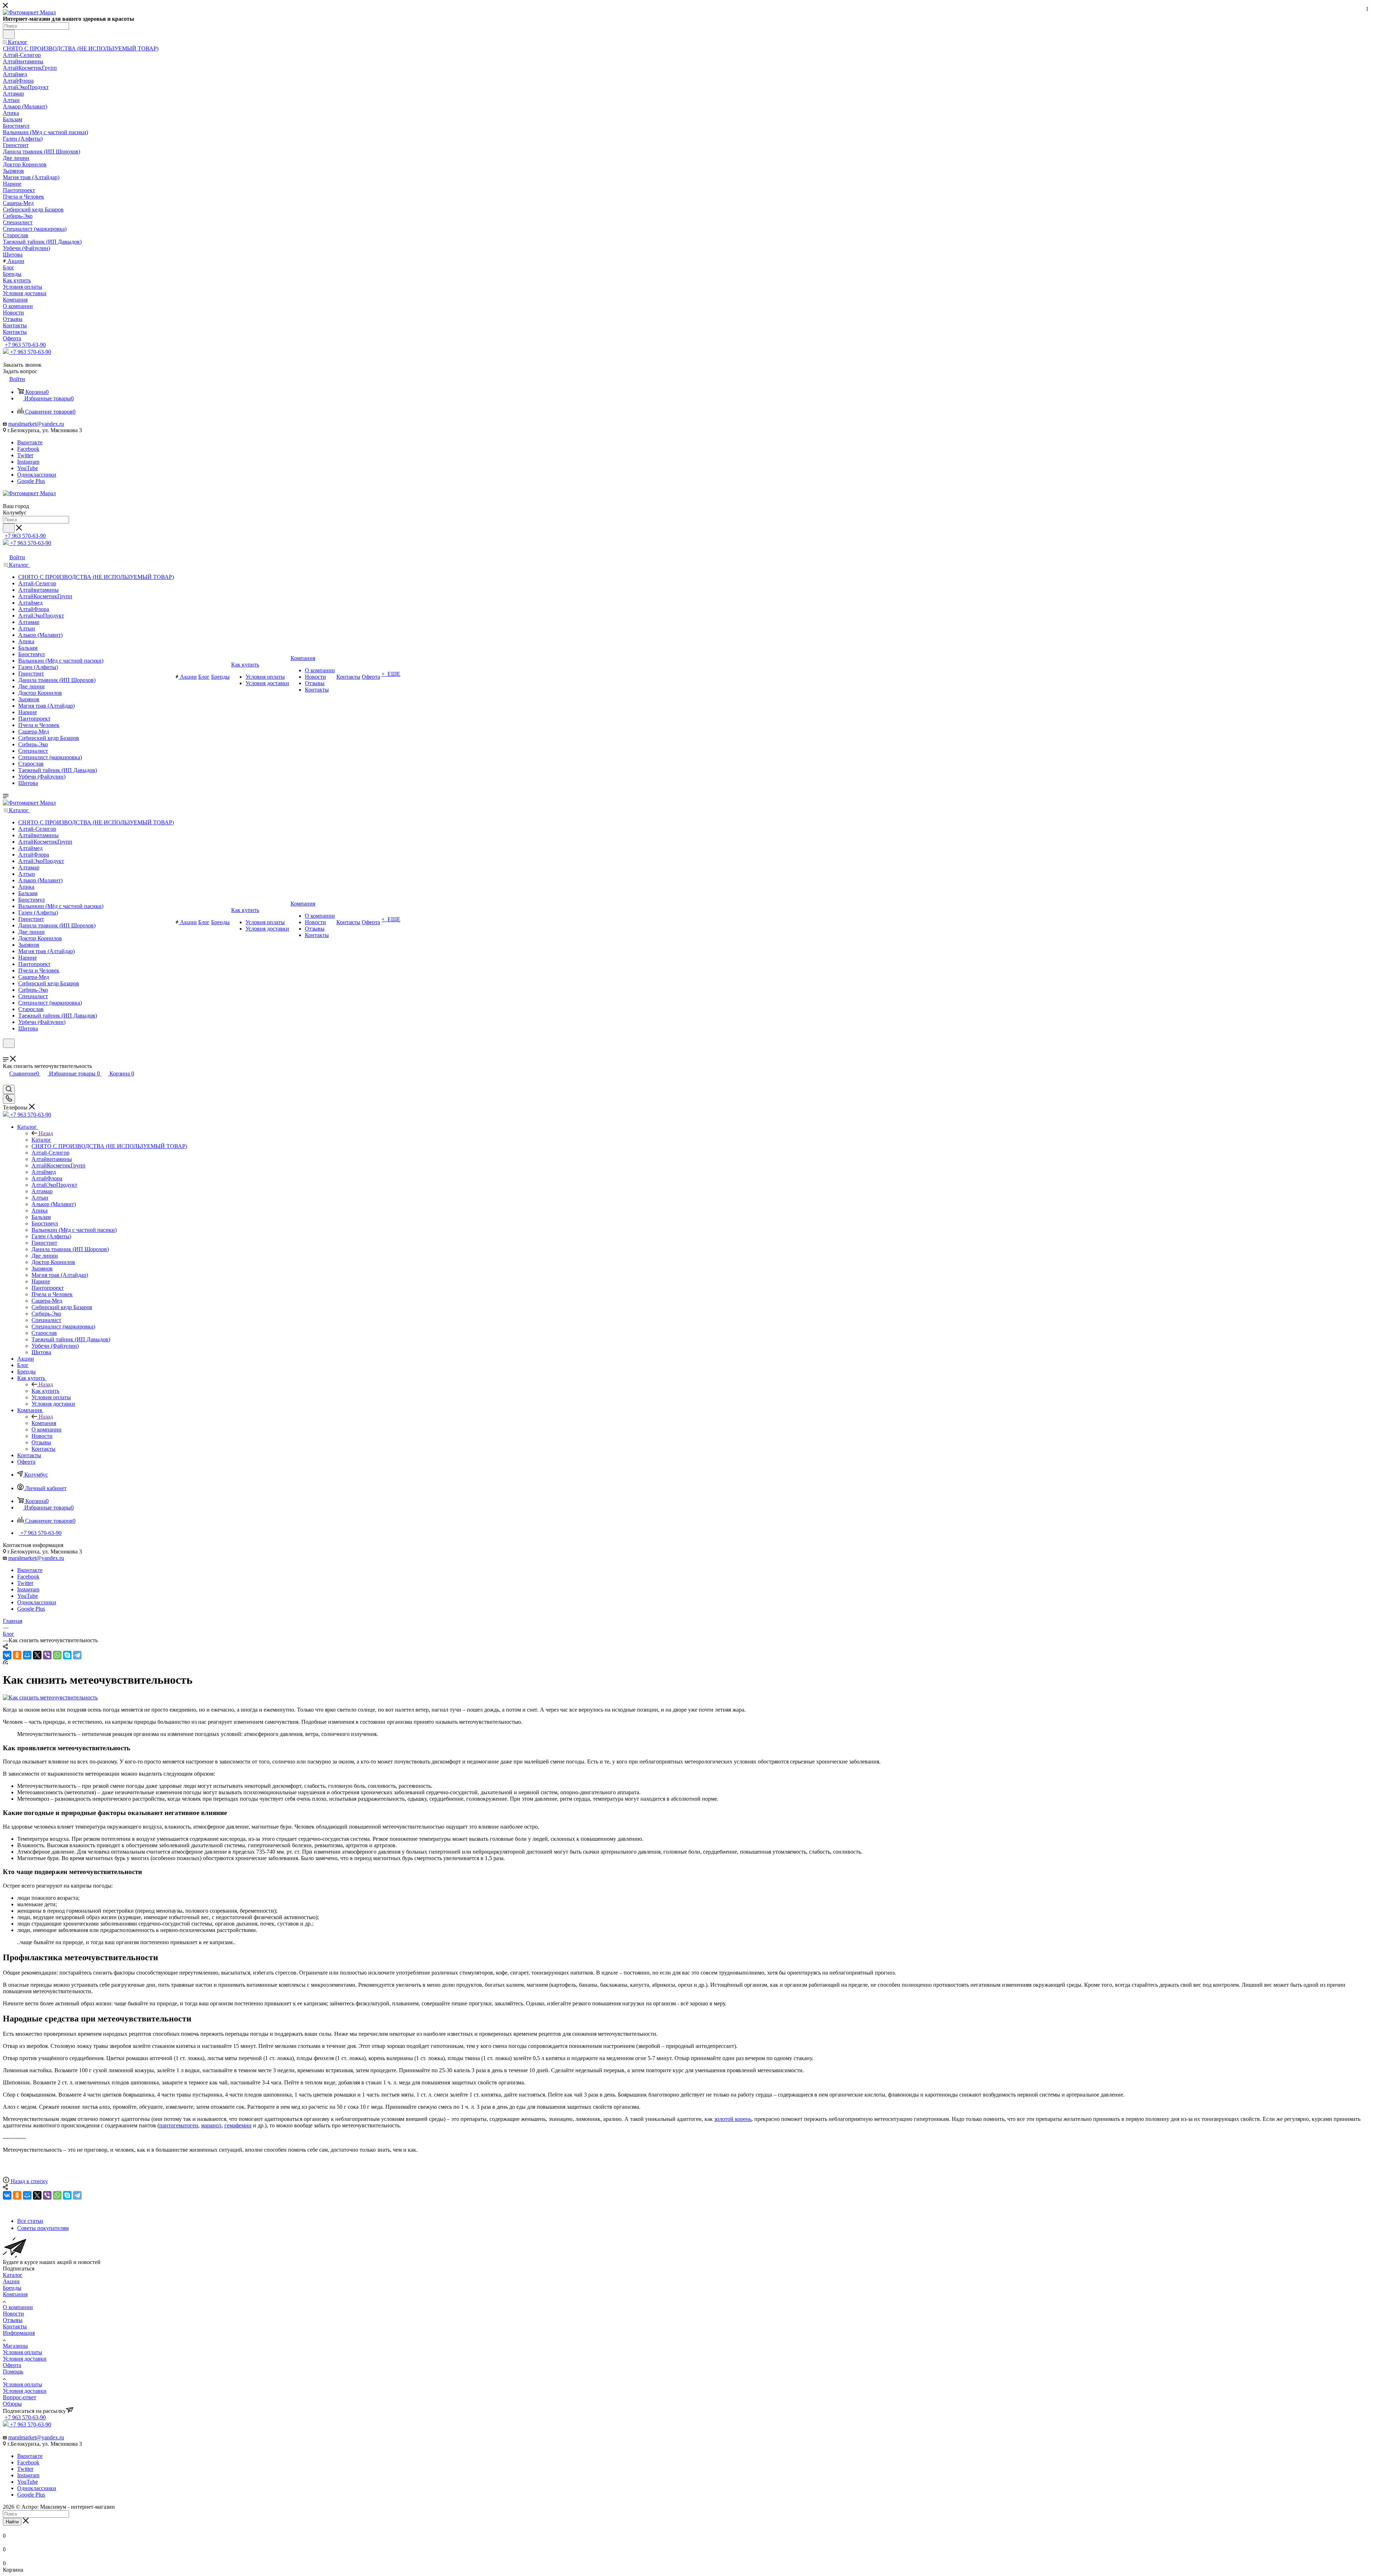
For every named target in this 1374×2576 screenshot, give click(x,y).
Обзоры (12, 2404)
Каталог (41, 1140)
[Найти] (9, 34)
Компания (44, 1423)
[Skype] (67, 1655)
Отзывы (13, 2320)
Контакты (15, 2326)
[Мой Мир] (27, 1655)
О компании (18, 2307)
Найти (12, 2522)
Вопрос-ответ (20, 2397)
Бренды (12, 2288)
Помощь (13, 2372)
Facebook (28, 449)
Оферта (12, 2365)
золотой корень (733, 2119)
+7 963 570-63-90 (25, 345)
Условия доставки (25, 2359)
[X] (37, 1655)
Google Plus (31, 481)
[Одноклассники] (17, 1655)
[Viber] (47, 1655)
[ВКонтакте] (7, 1655)
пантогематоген (179, 2125)
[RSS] (5, 1662)
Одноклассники (37, 475)
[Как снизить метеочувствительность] (50, 1697)
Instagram (28, 462)
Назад (46, 1133)
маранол (211, 2125)
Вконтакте (30, 442)
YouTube (28, 468)
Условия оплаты (23, 2352)
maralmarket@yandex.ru (36, 424)
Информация (19, 2333)
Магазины (15, 2346)
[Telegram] (77, 1655)
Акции (11, 2281)
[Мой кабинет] (6, 1052)
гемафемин (238, 2125)
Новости (13, 2314)
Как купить (45, 1391)
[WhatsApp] (57, 1655)
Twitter (25, 455)
